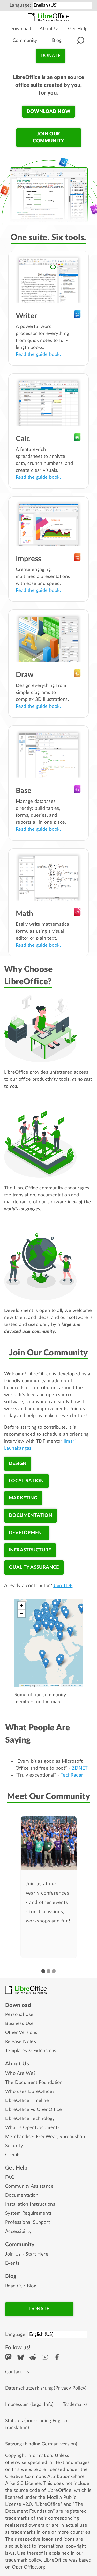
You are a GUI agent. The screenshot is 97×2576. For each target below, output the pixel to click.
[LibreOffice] (49, 17)
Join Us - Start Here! (27, 2254)
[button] (55, 1605)
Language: (20, 5)
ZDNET (80, 1768)
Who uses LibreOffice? (30, 2092)
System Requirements (29, 2213)
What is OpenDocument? (32, 2128)
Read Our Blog (21, 2286)
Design (18, 1464)
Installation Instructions (30, 2204)
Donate (51, 56)
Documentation (31, 1515)
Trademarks (75, 2405)
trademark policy (23, 2560)
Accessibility (18, 2232)
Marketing (23, 1498)
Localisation (26, 1481)
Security (14, 2146)
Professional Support (28, 2222)
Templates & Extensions (31, 2051)
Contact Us (17, 2372)
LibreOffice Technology (30, 2119)
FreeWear (46, 2137)
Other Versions (21, 2033)
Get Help (78, 29)
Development (27, 1533)
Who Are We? (20, 2074)
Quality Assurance (34, 1567)
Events (12, 2263)
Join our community (48, 138)
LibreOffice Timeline (27, 2101)
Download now (49, 112)
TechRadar (72, 1775)
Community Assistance (29, 2186)
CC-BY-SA (76, 1685)
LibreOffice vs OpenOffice (33, 2110)
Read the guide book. (38, 355)
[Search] (80, 41)
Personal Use (19, 2015)
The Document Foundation (34, 2083)
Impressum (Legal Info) (29, 2405)
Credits (13, 2155)
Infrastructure (30, 1550)
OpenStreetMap (51, 1685)
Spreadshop (72, 2137)
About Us (50, 29)
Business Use (20, 2024)
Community (25, 41)
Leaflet (26, 1685)
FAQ (10, 2177)
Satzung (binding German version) (41, 2444)
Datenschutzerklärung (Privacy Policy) (46, 2388)
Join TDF (63, 1586)
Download (20, 29)
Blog (57, 41)
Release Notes (21, 2042)
